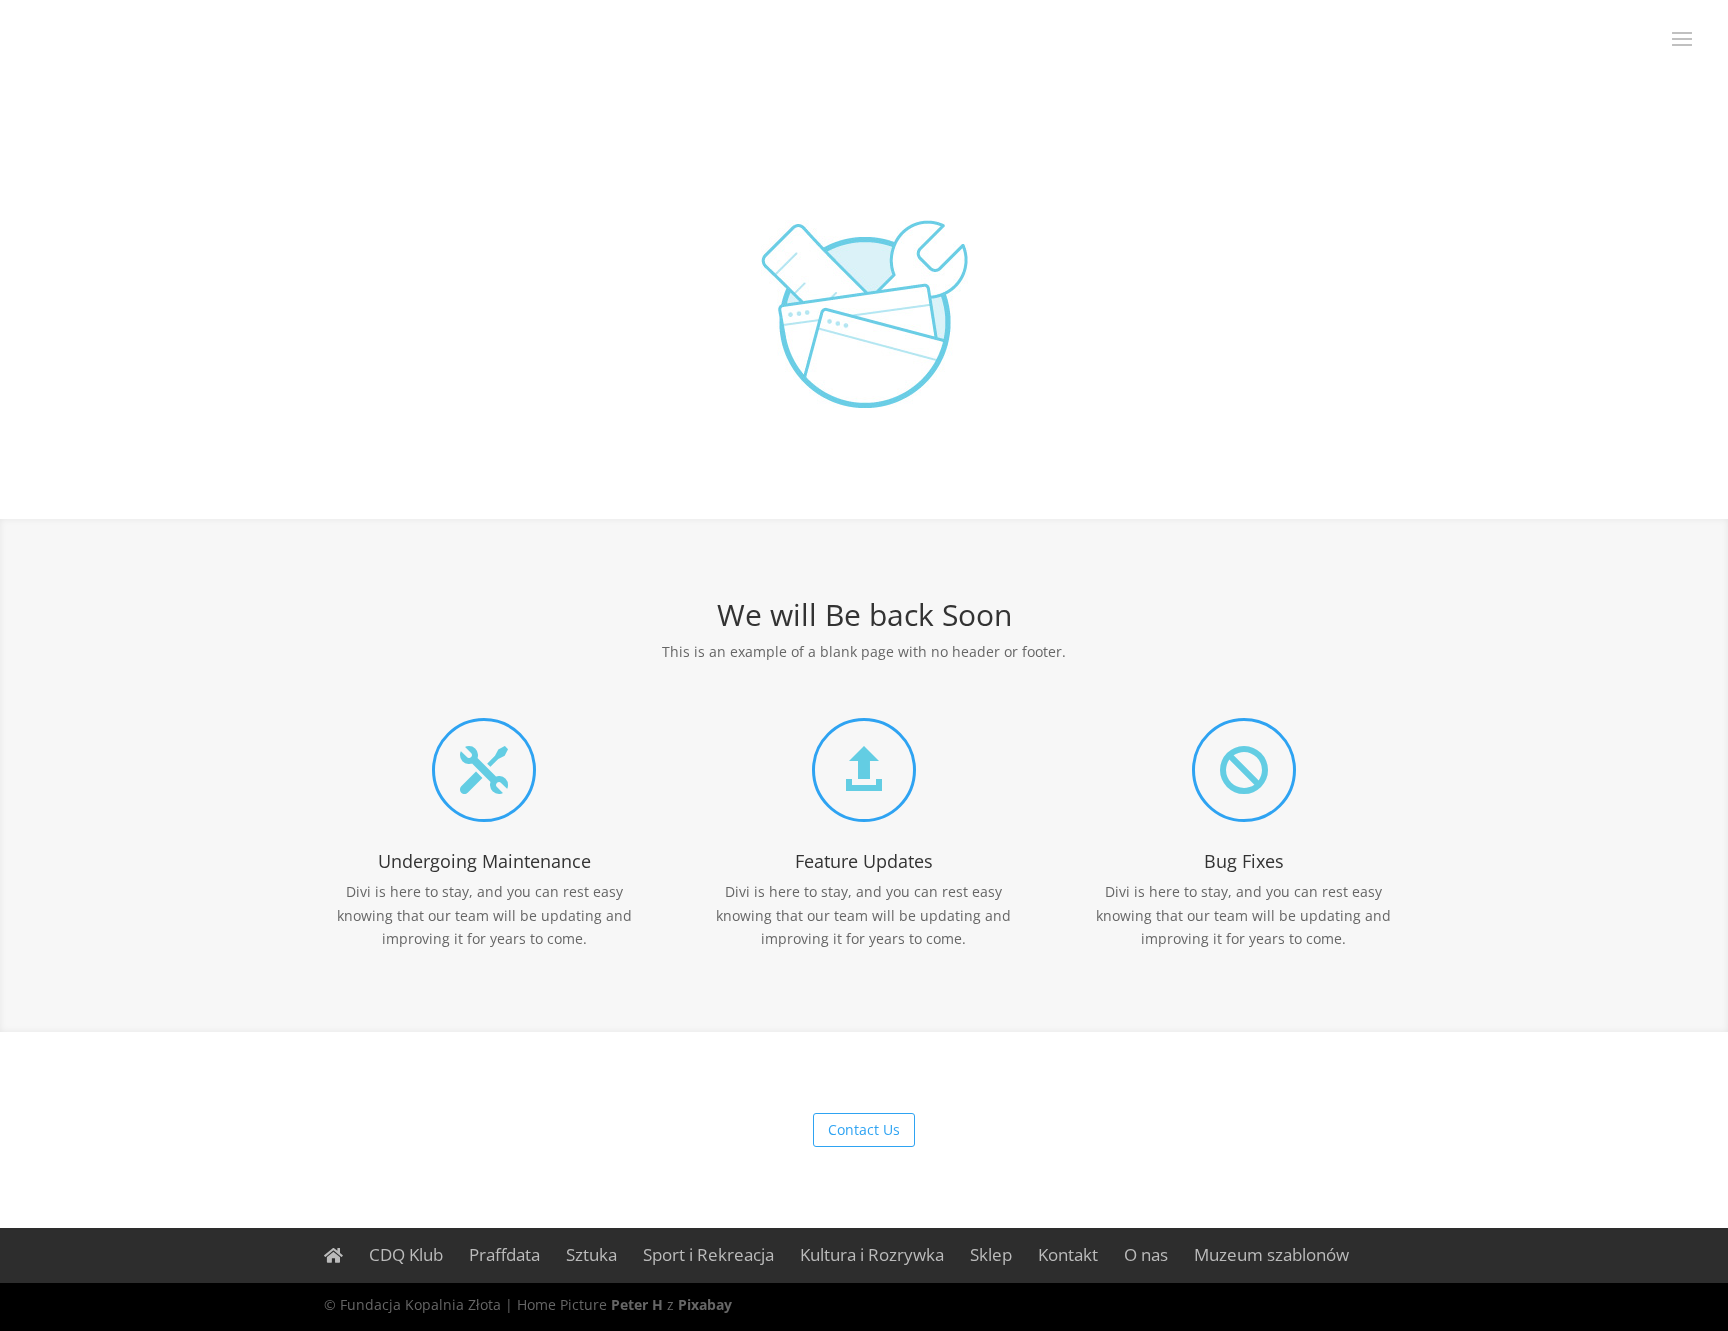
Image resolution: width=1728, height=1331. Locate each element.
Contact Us (864, 1129)
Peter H (637, 1304)
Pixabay (705, 1304)
